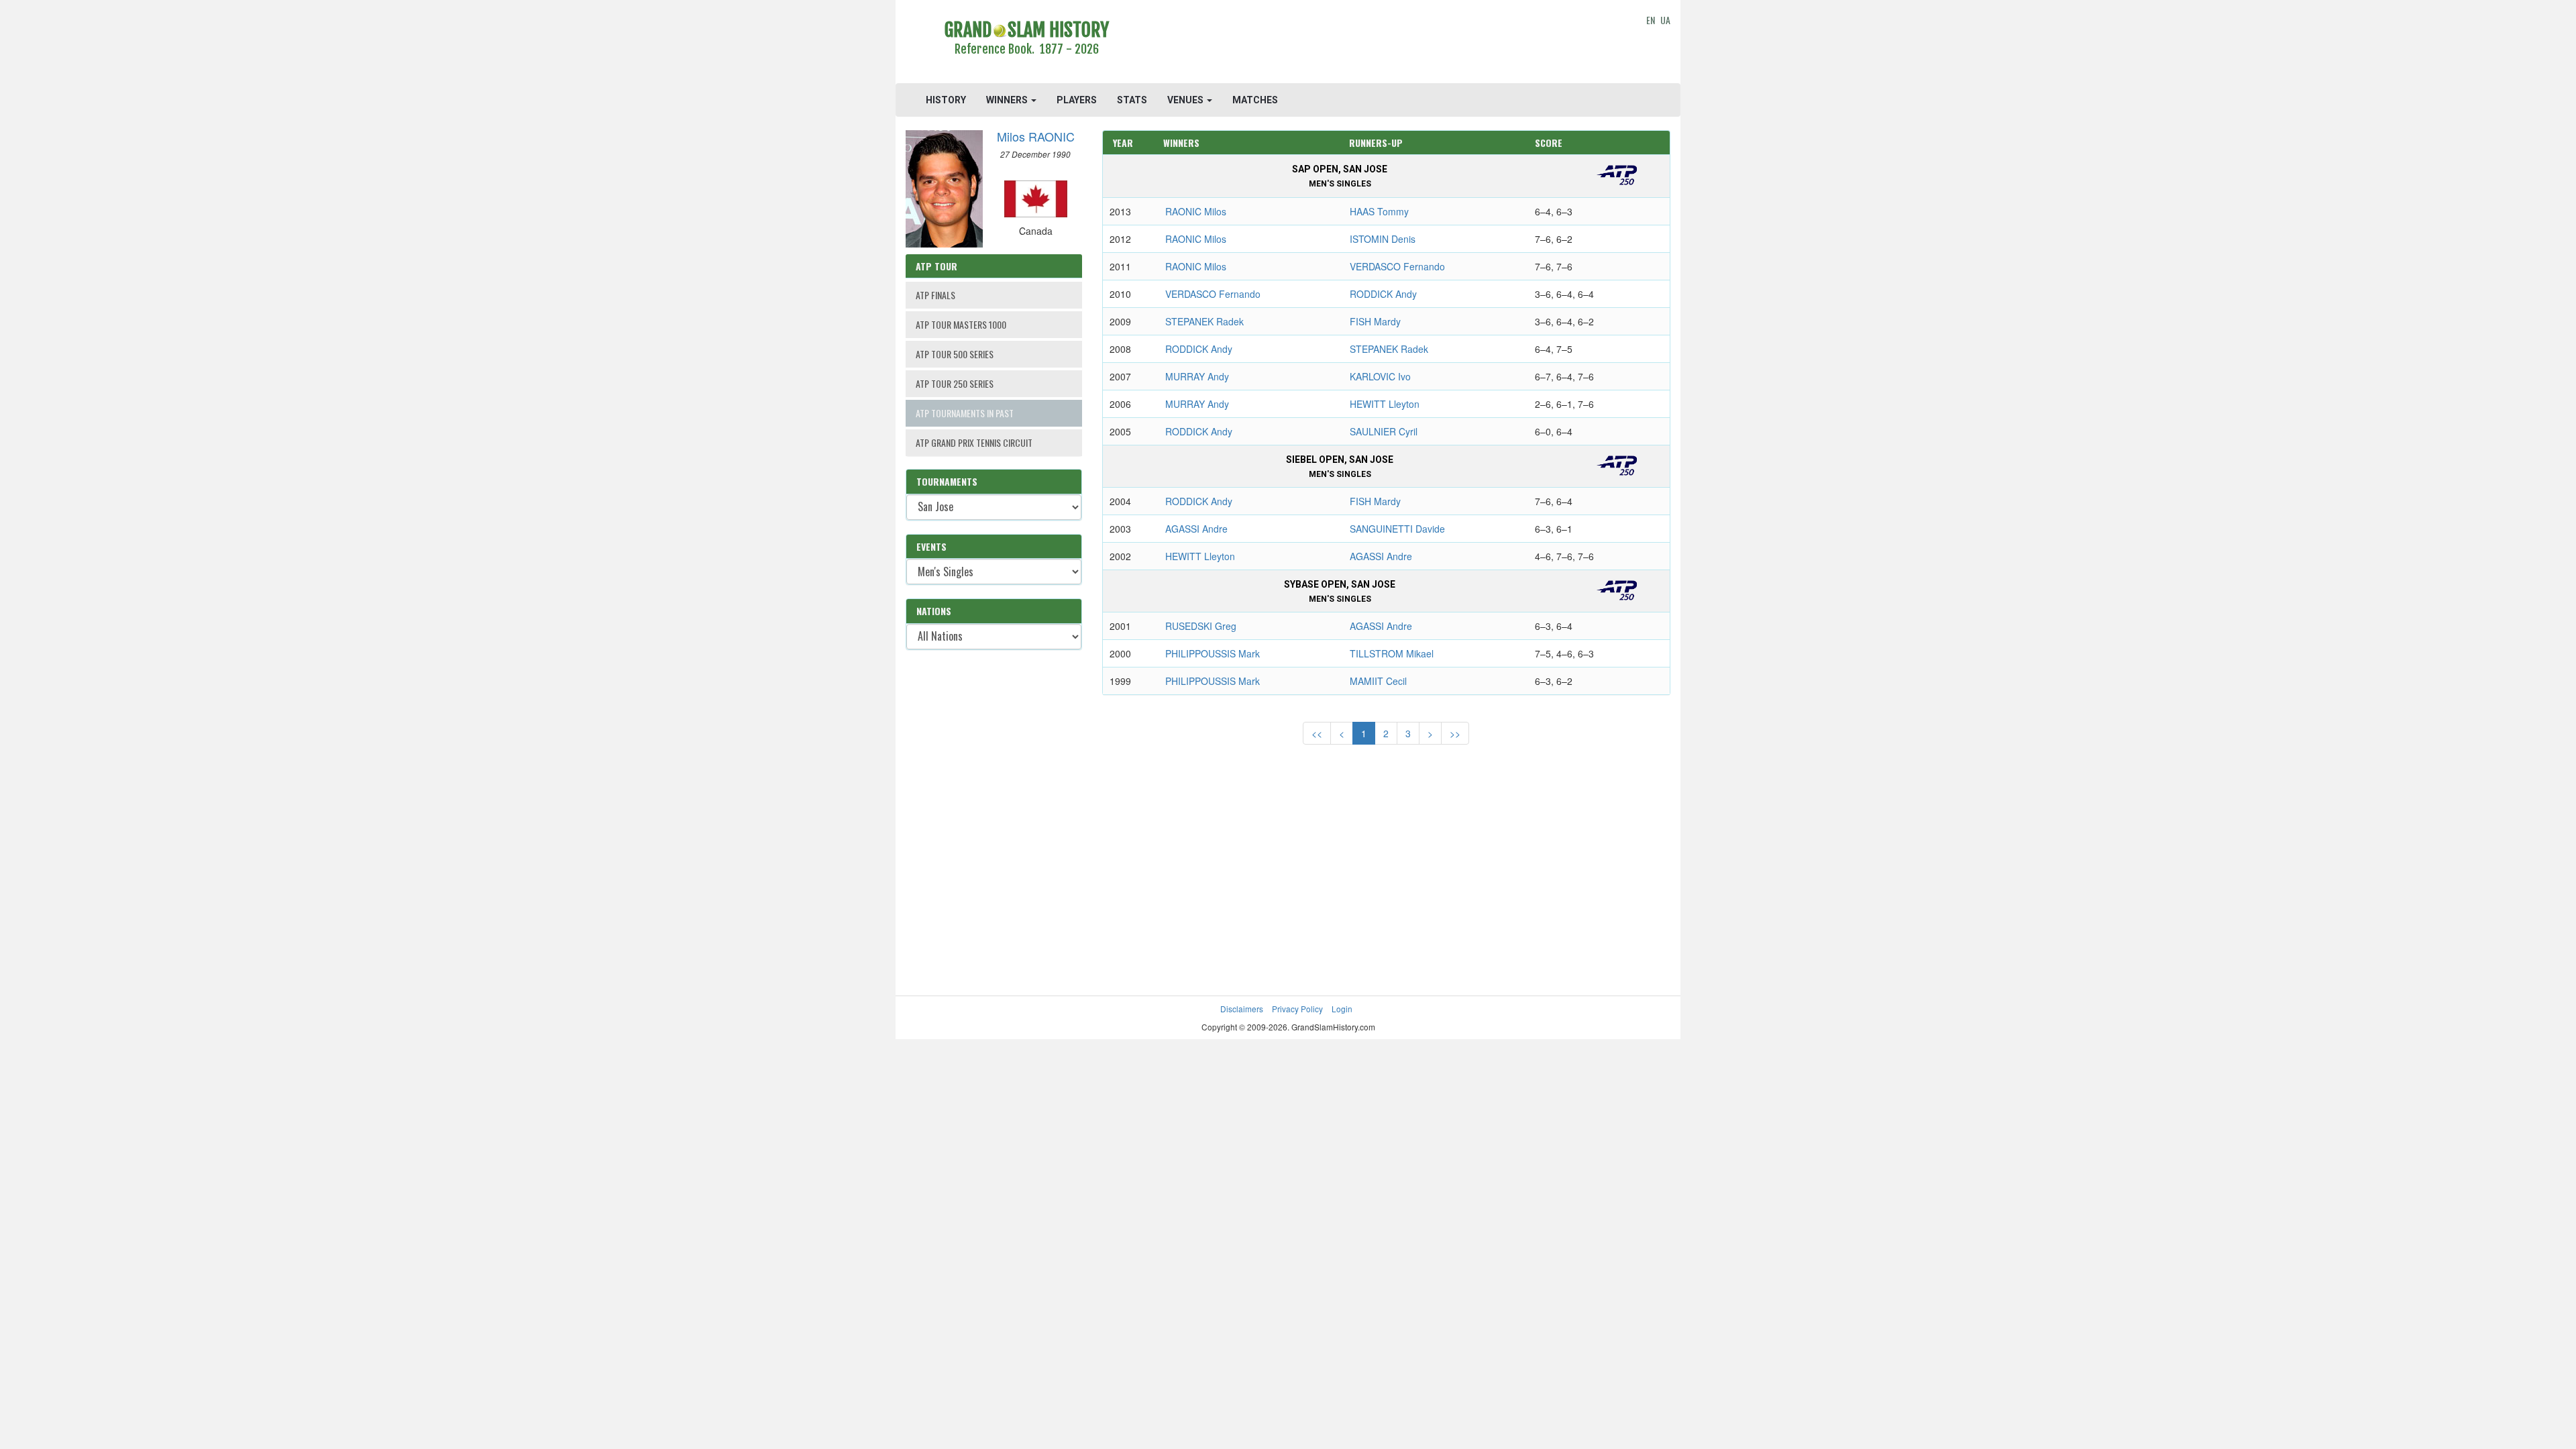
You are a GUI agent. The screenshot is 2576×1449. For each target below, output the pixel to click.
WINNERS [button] (1008, 100)
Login (1342, 1009)
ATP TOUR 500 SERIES (955, 354)
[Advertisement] (1386, 44)
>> (1455, 733)
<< (1317, 733)
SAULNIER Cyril (1384, 431)
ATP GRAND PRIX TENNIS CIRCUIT (974, 442)
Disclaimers (1242, 1009)
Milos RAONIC (1036, 136)
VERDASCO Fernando (1397, 266)
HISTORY (946, 100)
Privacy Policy (1297, 1009)
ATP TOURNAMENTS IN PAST (965, 413)
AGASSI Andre (1196, 529)
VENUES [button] (1186, 100)
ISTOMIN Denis (1383, 239)
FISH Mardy (1375, 321)
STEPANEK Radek (1204, 321)
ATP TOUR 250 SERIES (955, 383)
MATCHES (1255, 100)
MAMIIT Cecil (1378, 681)
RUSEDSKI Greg (1201, 626)
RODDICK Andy (1383, 294)
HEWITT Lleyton (1385, 404)
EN (1651, 20)
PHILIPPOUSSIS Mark (1213, 653)
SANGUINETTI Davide (1397, 529)
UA (1665, 20)
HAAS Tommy (1379, 211)
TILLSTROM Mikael (1392, 653)
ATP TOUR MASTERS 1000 (961, 324)
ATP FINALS (935, 295)
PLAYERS (1077, 100)
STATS (1132, 100)
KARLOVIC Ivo (1380, 376)
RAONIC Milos (1196, 211)
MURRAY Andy (1197, 376)
